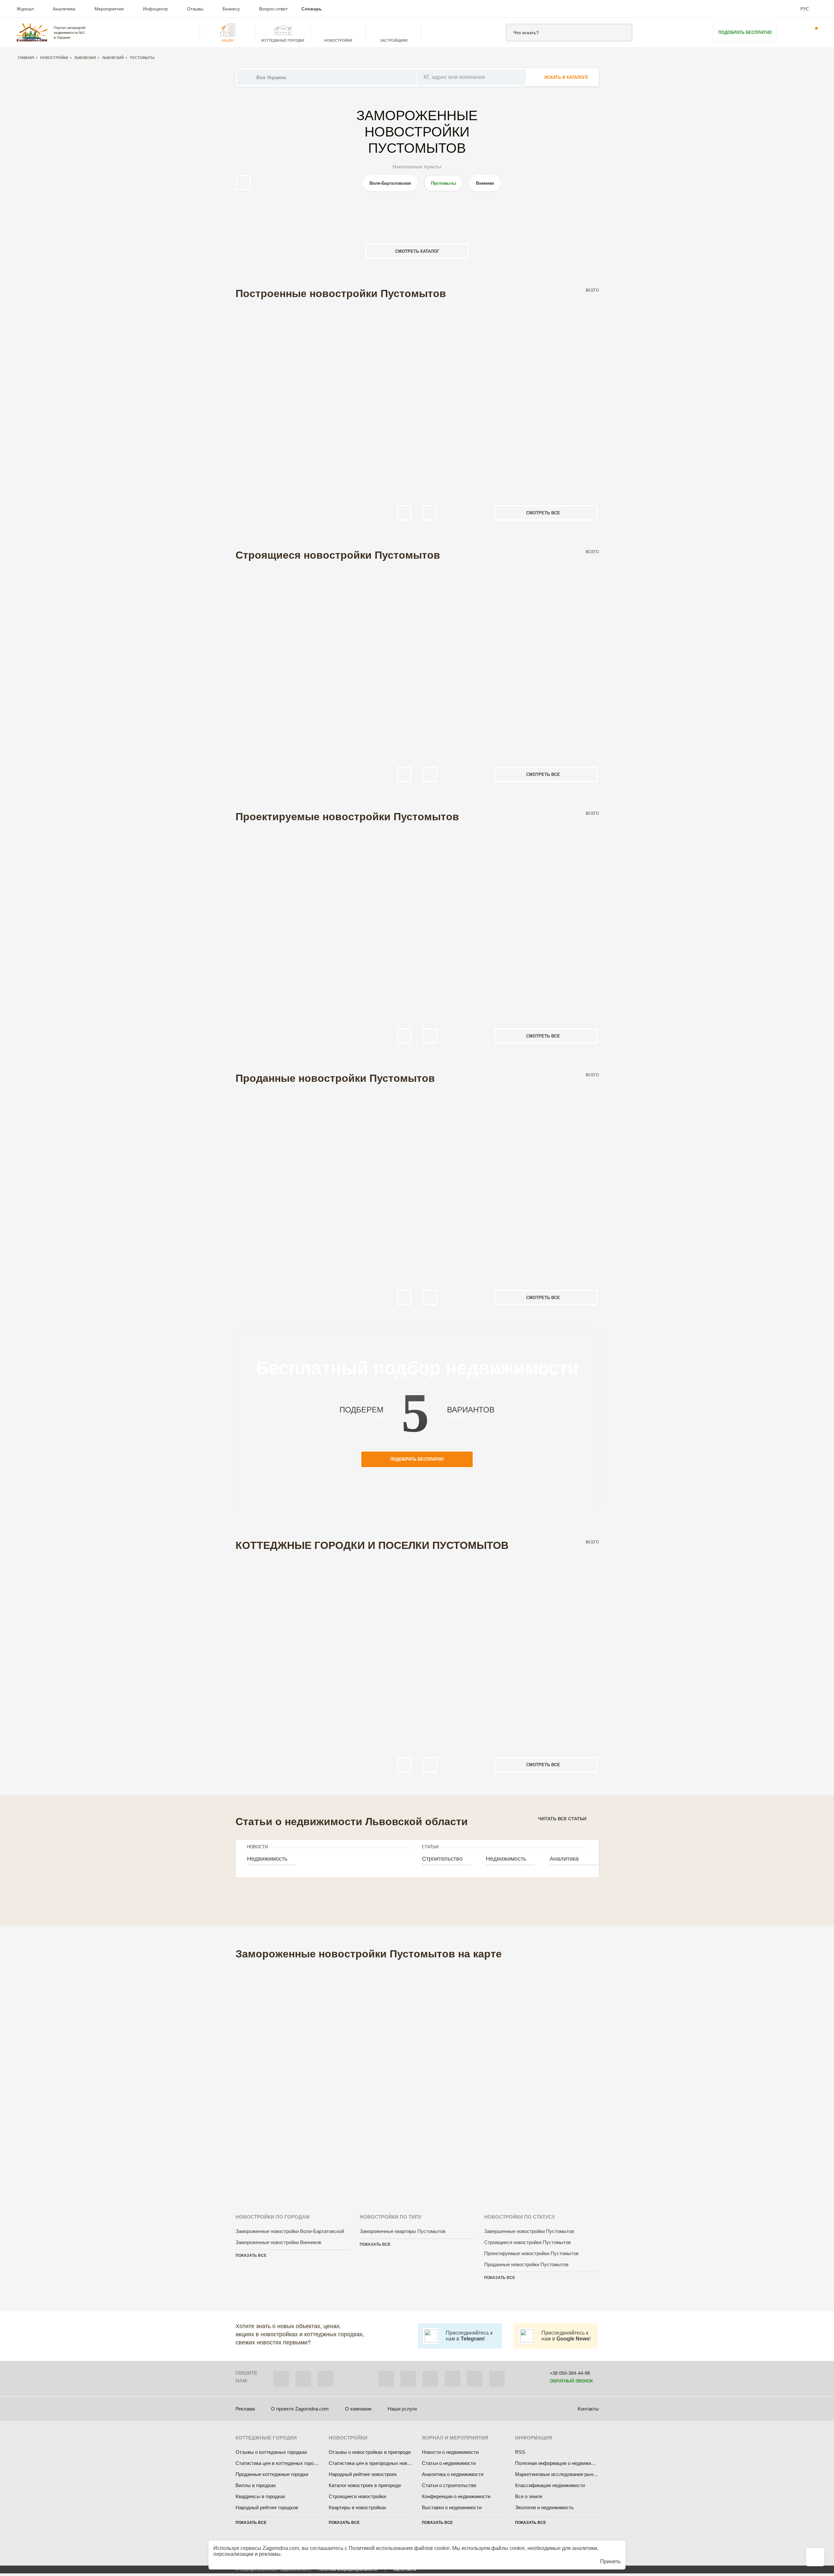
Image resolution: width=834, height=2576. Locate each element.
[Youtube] (453, 2379)
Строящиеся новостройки (357, 2496)
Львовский (113, 58)
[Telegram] (325, 2379)
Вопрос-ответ (273, 9)
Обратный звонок (571, 2381)
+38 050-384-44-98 (570, 2373)
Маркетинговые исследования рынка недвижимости (574, 2474)
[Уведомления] (812, 33)
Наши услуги (402, 2409)
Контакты (588, 2409)
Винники (485, 183)
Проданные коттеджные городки (272, 2474)
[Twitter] (408, 2379)
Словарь (312, 9)
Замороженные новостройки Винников (278, 2242)
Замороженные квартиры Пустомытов (403, 2231)
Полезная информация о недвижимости (560, 2463)
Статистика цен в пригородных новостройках (379, 2463)
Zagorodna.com (281, 2548)
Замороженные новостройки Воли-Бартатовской (290, 2231)
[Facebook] (386, 2379)
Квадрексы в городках (260, 2496)
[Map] (417, 2078)
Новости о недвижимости (450, 2452)
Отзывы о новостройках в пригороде (370, 2452)
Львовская (85, 58)
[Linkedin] (497, 2379)
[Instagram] (430, 2379)
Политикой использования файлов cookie (399, 2548)
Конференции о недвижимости (456, 2496)
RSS (520, 2452)
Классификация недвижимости (550, 2485)
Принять (610, 2562)
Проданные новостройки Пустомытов (526, 2264)
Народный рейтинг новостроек (363, 2474)
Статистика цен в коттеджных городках (280, 2463)
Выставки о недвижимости (452, 2507)
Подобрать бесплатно (745, 32)
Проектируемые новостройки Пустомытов (531, 2253)
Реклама (245, 2409)
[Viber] (281, 2379)
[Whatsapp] (303, 2379)
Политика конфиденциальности (348, 2569)
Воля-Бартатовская (390, 183)
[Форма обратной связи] (475, 2379)
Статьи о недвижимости (449, 2463)
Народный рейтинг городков (267, 2507)
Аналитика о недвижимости (453, 2474)
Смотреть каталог (417, 251)
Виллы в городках (256, 2485)
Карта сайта (405, 2569)
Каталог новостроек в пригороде (365, 2485)
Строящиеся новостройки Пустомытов (527, 2242)
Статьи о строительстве (449, 2485)
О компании (358, 2409)
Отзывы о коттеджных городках (271, 2452)
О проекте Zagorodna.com (300, 2409)
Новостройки (54, 58)
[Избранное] (792, 33)
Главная (26, 58)
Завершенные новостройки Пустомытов (529, 2231)
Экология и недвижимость (544, 2507)
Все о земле (529, 2496)
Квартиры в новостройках (358, 2507)
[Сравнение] (815, 2557)
